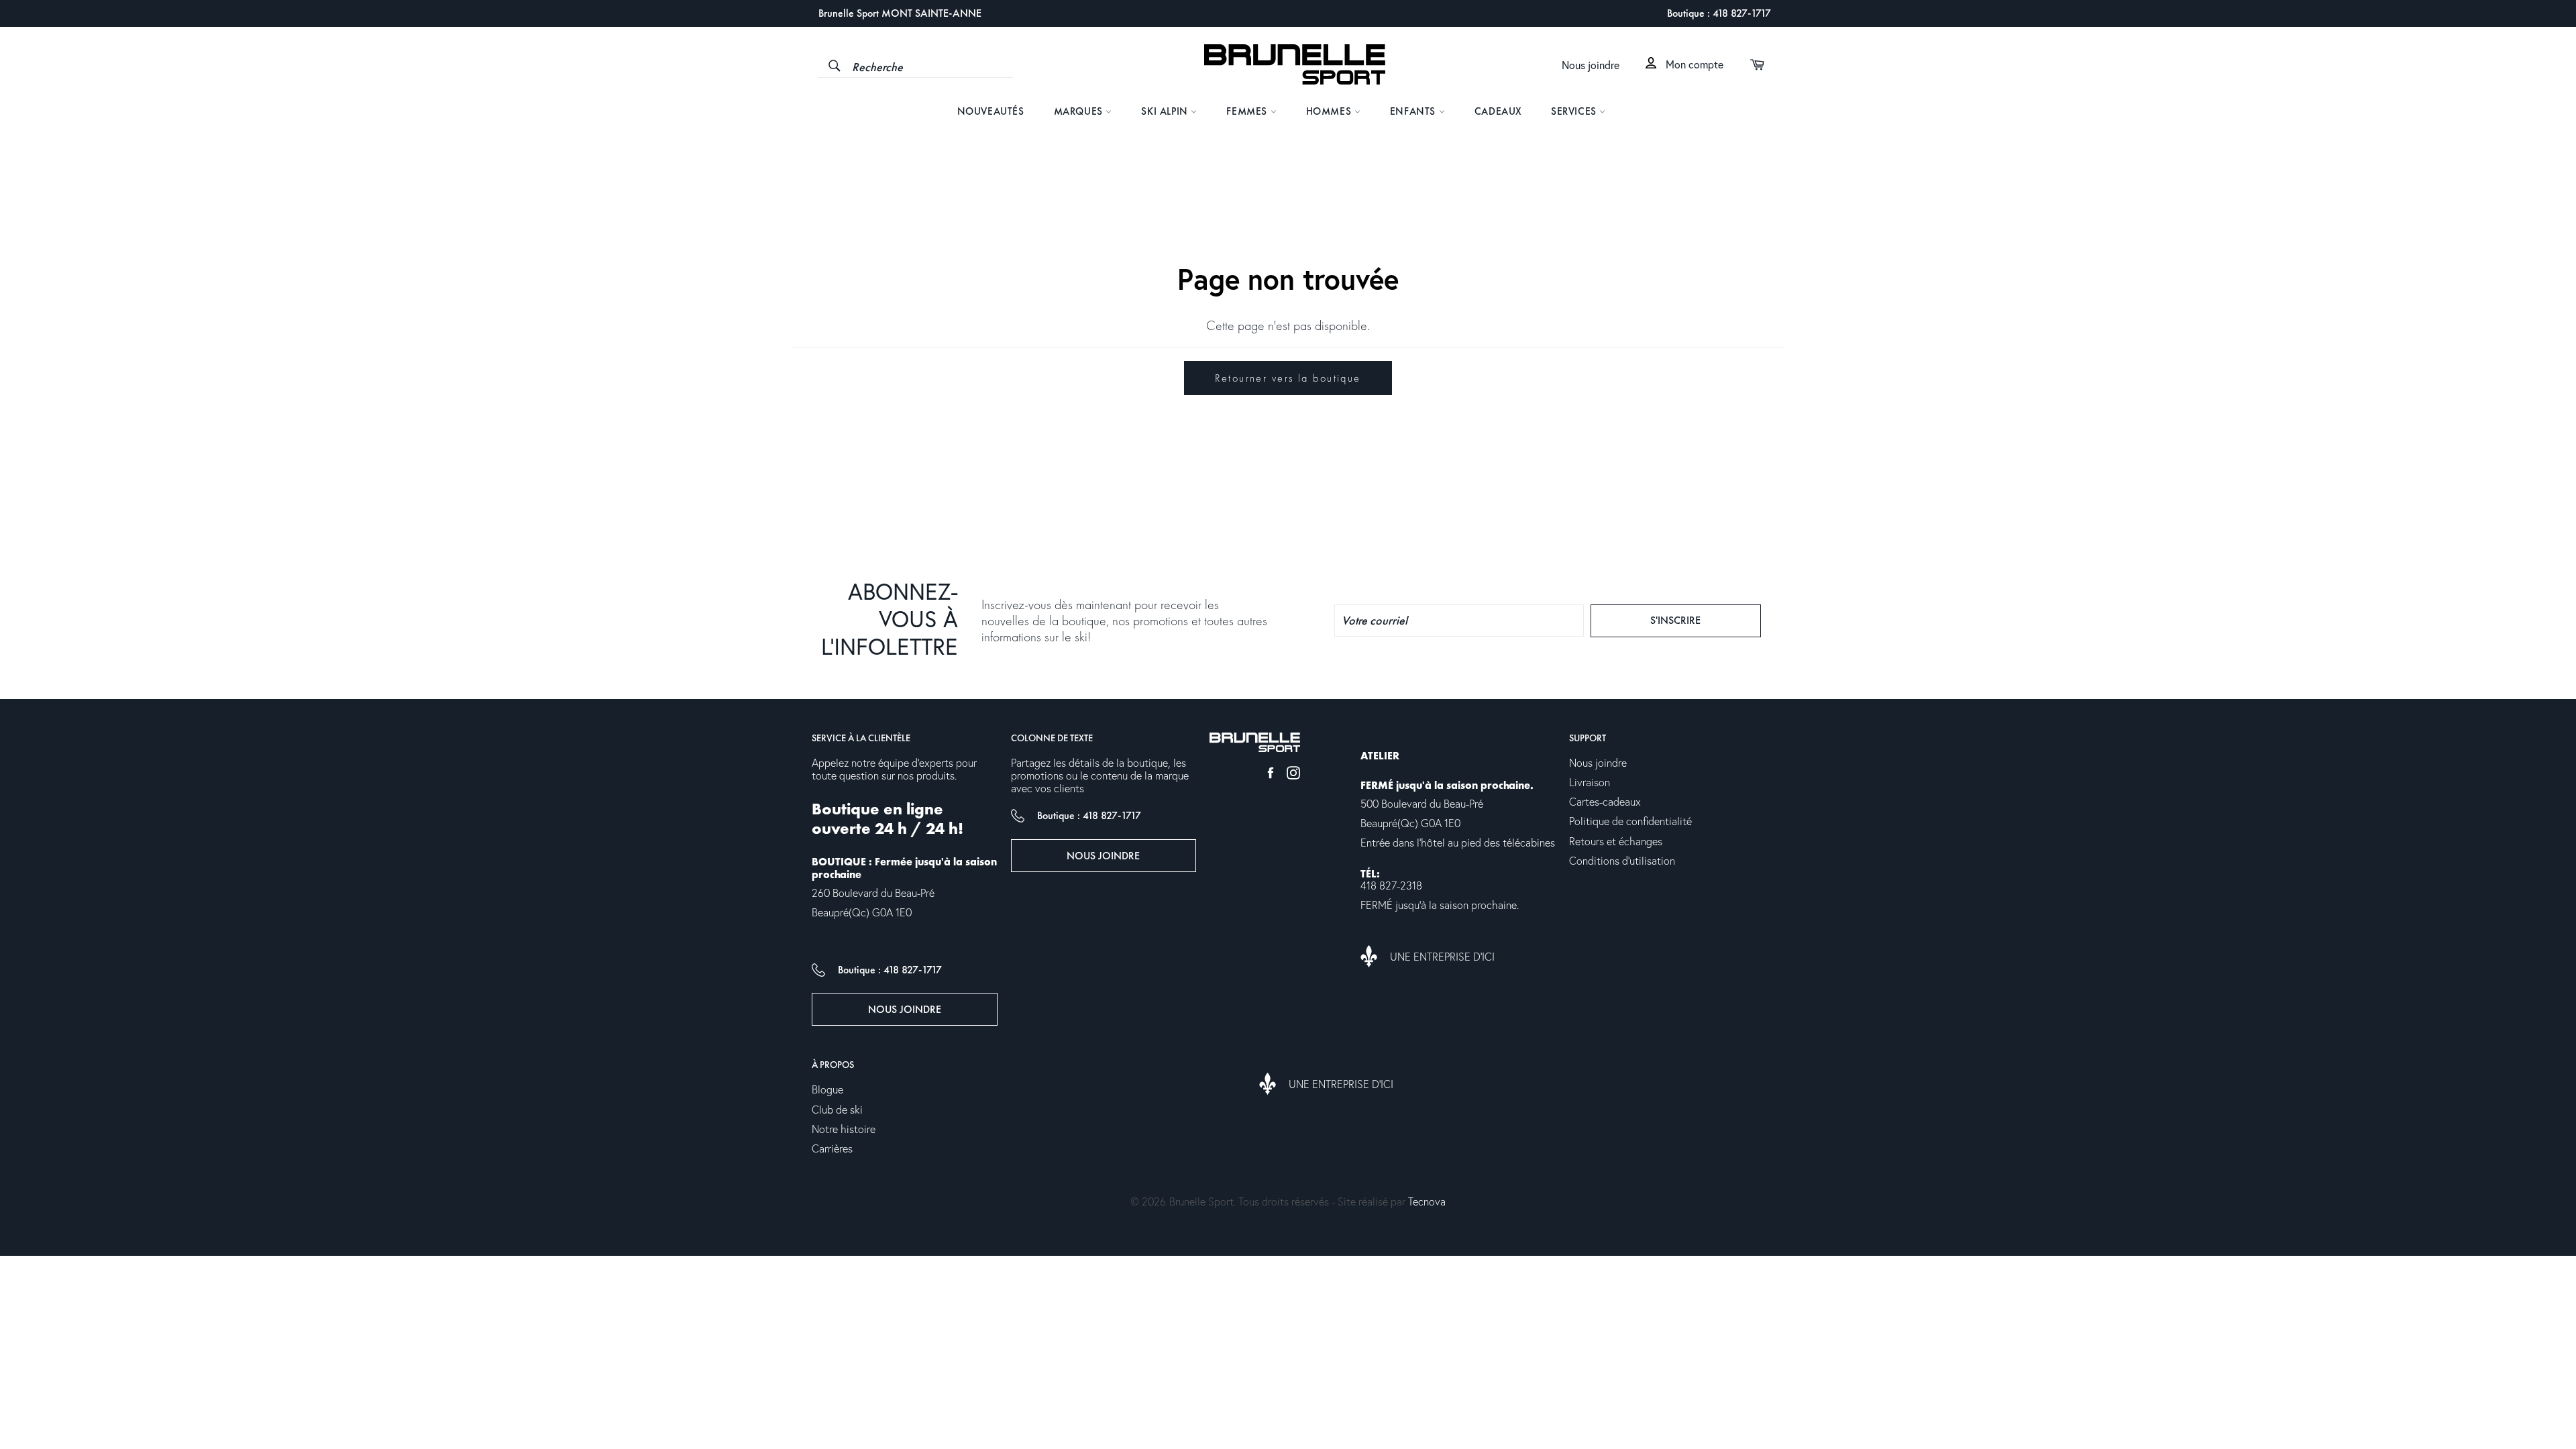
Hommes (1330, 111)
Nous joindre (1591, 66)
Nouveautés (991, 111)
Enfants (1414, 111)
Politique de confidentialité (1630, 822)
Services (1575, 111)
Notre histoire (844, 1130)
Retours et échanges (1616, 842)
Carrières (832, 1149)
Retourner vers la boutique (1288, 378)
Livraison (1590, 783)
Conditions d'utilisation (1622, 861)
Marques (1080, 111)
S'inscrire (1700, 620)
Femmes (1248, 111)
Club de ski (837, 1110)
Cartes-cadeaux (1605, 802)
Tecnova (1427, 1202)
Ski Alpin (1166, 111)
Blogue (827, 1090)
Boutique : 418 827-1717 (1719, 13)
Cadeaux (1498, 111)
